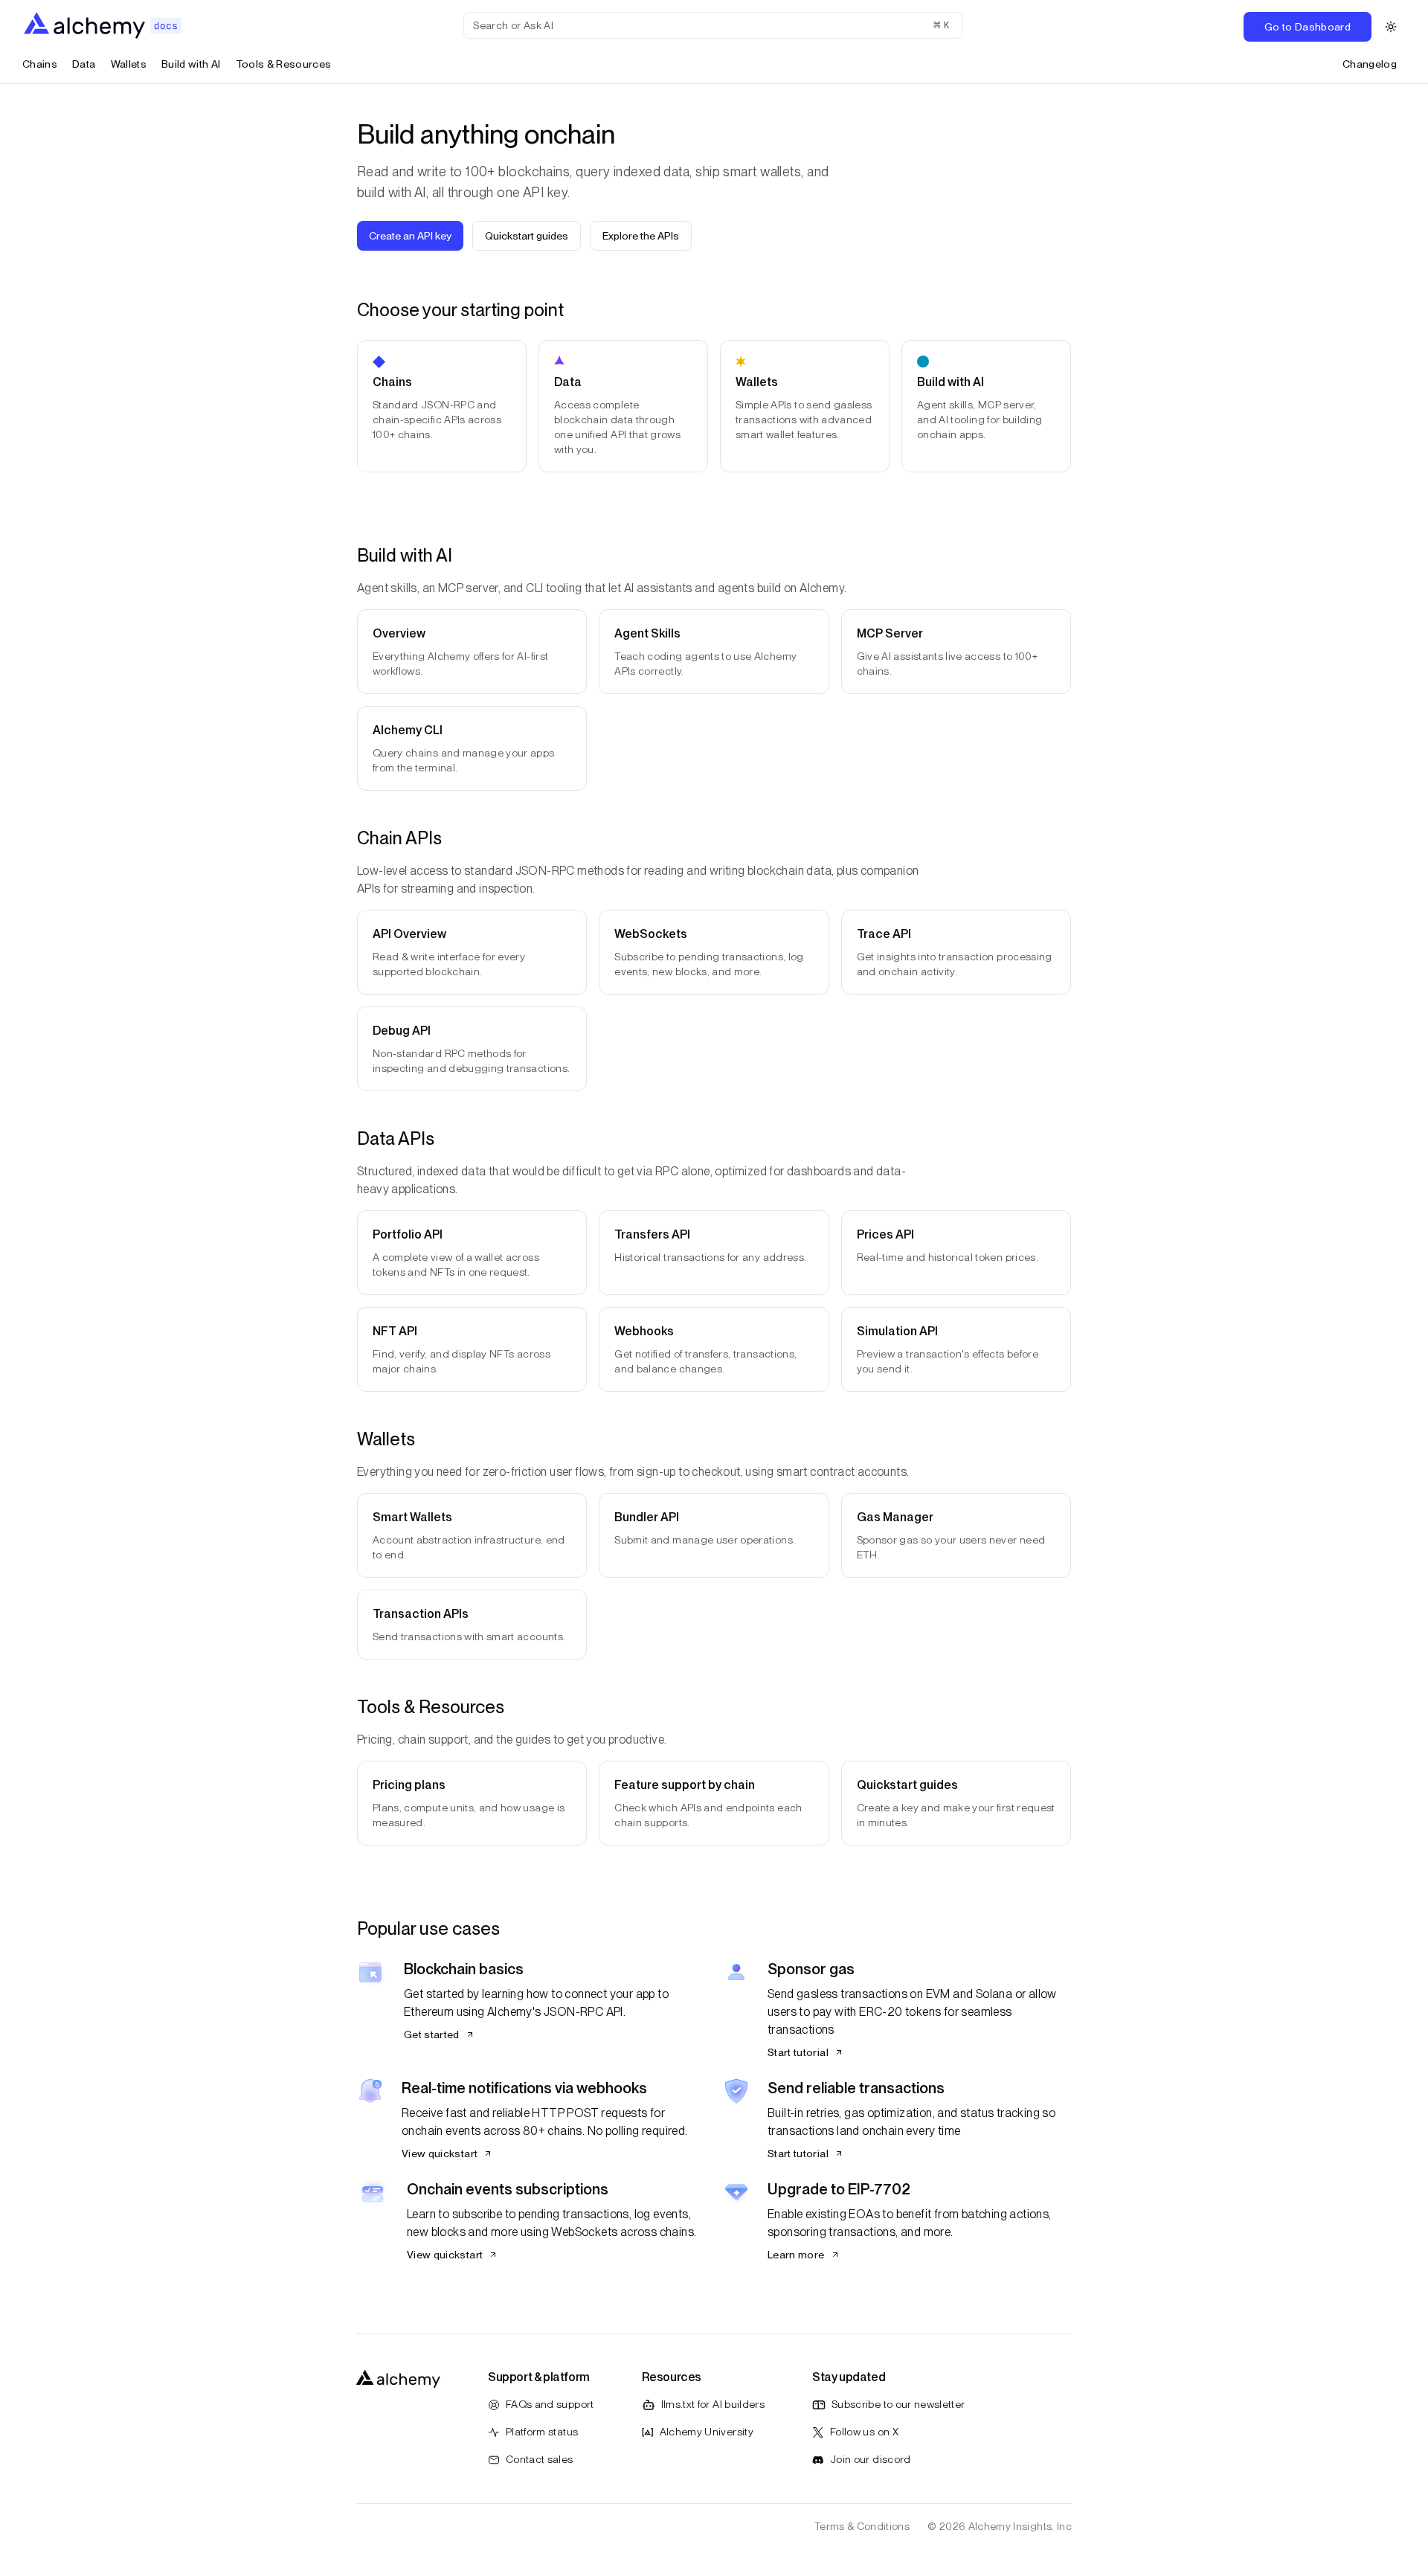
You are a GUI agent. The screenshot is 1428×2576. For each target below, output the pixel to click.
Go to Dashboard (1308, 27)
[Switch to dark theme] (1391, 27)
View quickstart (440, 2153)
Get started (432, 2034)
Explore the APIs (641, 236)
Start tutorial (798, 2052)
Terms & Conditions (862, 2526)
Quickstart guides (527, 236)
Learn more (796, 2255)
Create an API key (410, 236)
